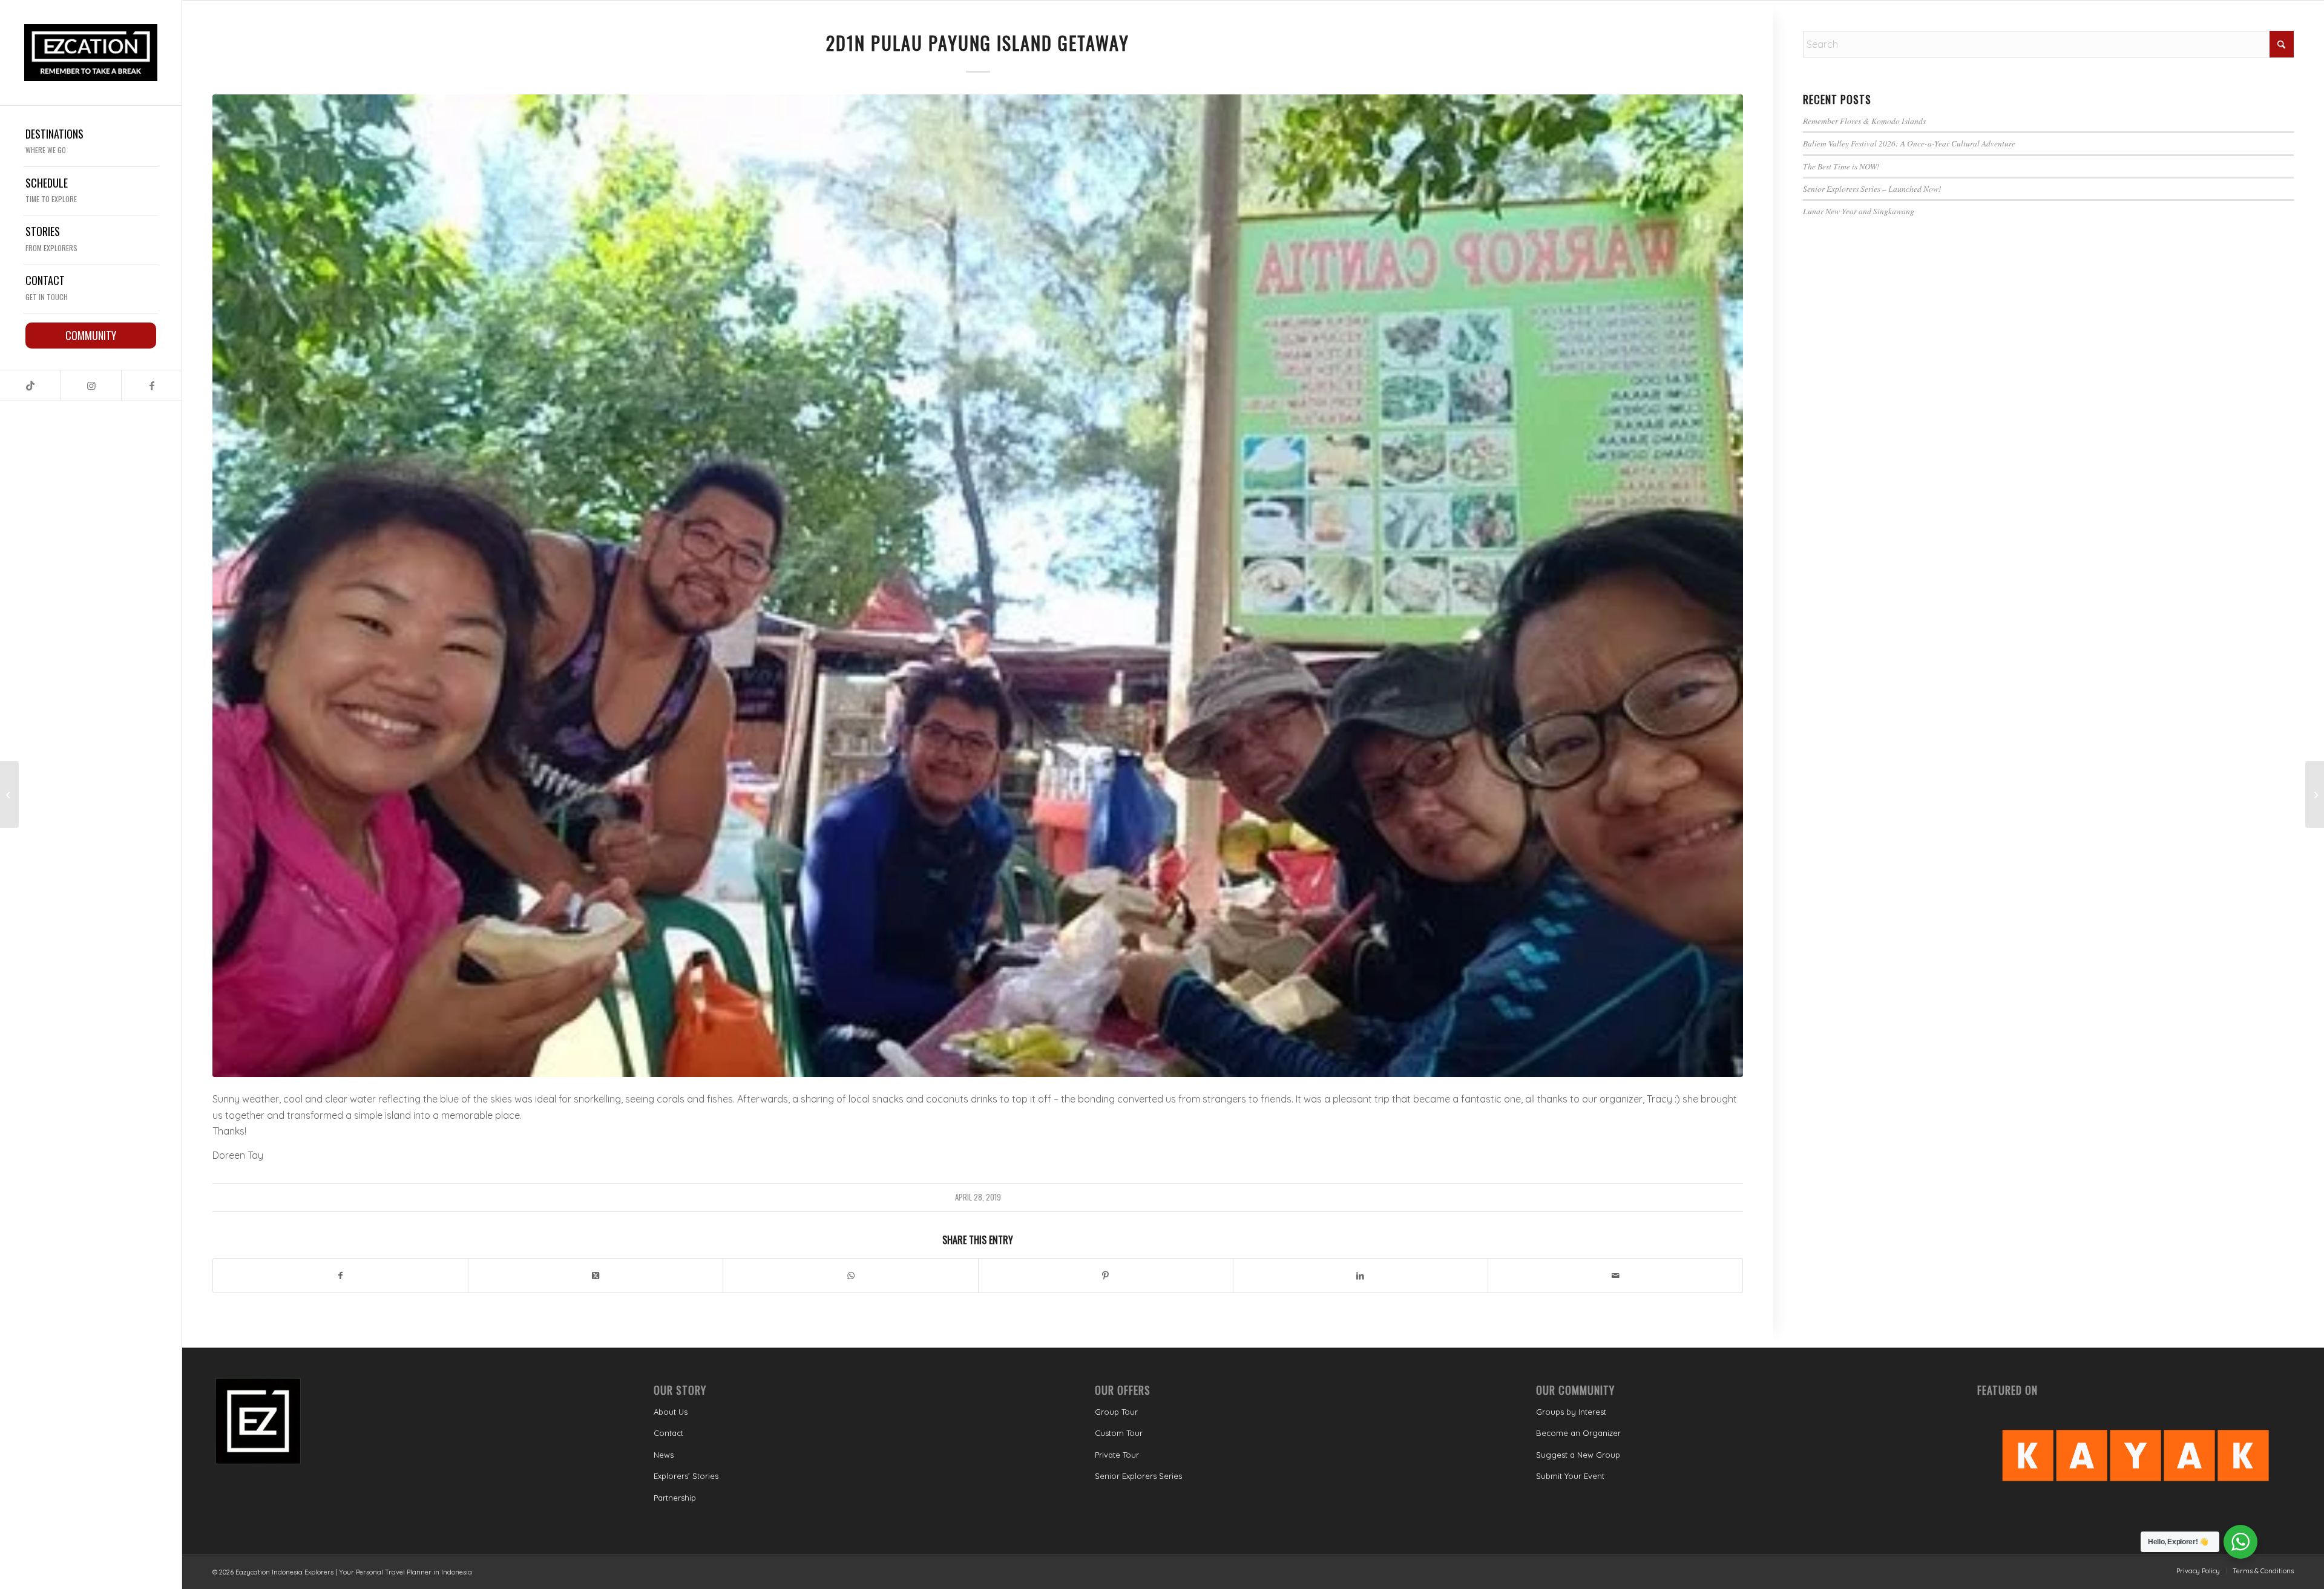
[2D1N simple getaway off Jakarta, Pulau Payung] (9, 794)
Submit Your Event (1570, 1476)
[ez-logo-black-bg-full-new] (91, 53)
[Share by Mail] (1615, 1276)
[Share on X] (596, 1276)
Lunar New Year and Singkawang (1859, 211)
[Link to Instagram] (91, 385)
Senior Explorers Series (1138, 1476)
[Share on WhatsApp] (850, 1276)
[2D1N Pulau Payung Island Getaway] (978, 586)
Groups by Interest (1571, 1412)
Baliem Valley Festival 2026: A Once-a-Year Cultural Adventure (1909, 143)
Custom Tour (1119, 1433)
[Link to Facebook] (151, 385)
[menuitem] (91, 143)
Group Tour (1116, 1412)
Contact (668, 1433)
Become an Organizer (1578, 1433)
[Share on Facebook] (340, 1276)
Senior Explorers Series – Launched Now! (1872, 188)
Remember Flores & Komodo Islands (1864, 121)
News (664, 1455)
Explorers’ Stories (686, 1476)
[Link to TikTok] (30, 385)
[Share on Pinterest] (1106, 1276)
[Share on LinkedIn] (1361, 1276)
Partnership (675, 1498)
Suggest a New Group (1578, 1455)
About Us (671, 1412)
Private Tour (1117, 1455)
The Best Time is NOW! (1841, 166)
